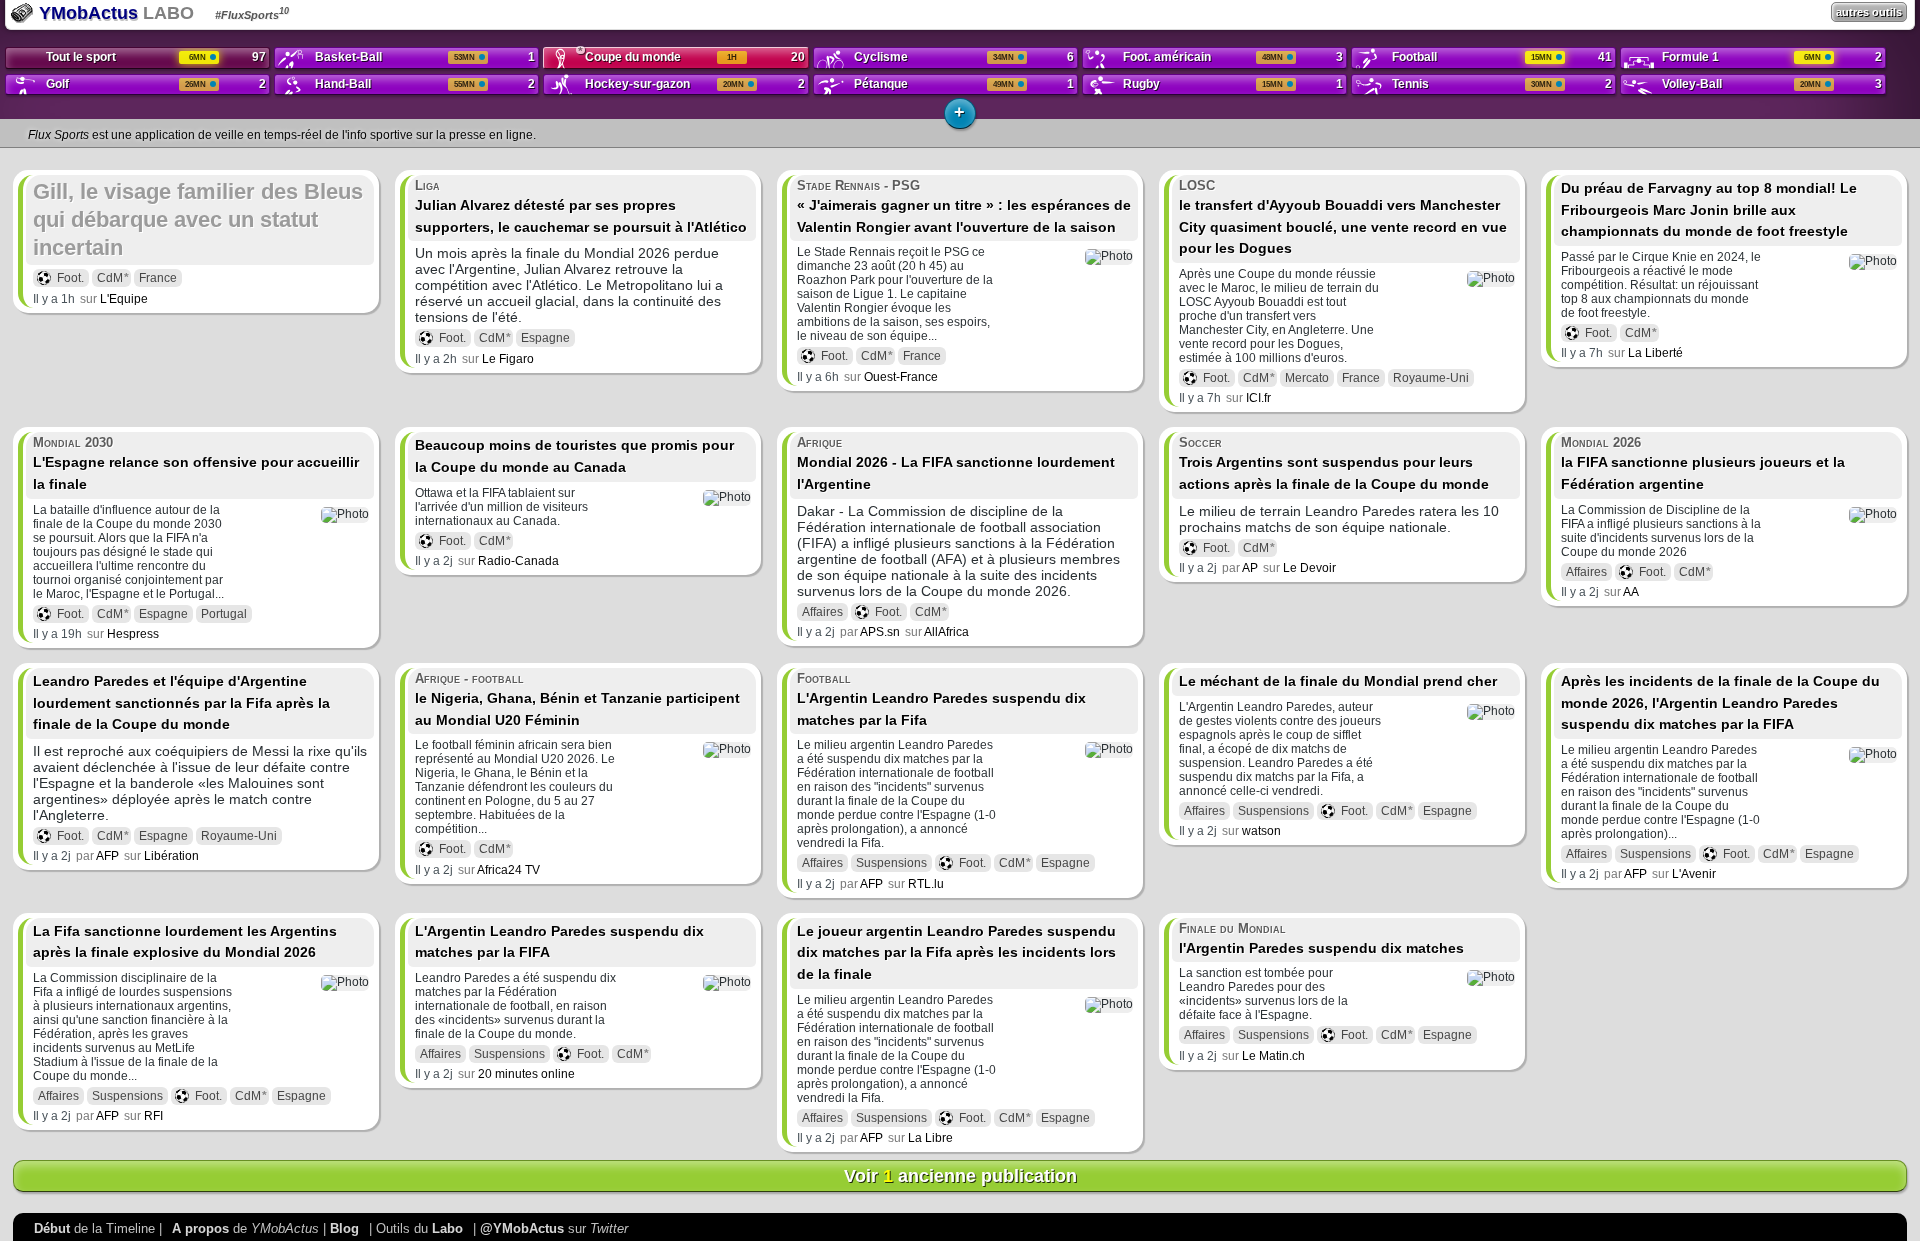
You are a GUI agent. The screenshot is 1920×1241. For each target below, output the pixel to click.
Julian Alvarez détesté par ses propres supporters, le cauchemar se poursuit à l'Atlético (581, 206)
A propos (200, 1228)
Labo (447, 1228)
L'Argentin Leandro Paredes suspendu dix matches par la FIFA (559, 942)
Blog (344, 1228)
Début (52, 1228)
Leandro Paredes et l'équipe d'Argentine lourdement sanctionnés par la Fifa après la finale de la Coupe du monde (181, 702)
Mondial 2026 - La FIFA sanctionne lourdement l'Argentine (956, 463)
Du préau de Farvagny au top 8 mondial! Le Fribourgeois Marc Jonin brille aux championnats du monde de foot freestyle (1709, 209)
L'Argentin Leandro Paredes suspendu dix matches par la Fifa (941, 699)
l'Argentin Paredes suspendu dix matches (1321, 938)
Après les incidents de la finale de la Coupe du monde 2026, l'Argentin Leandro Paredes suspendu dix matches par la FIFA (1720, 702)
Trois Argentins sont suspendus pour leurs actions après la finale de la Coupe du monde (1334, 463)
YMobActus (86, 13)
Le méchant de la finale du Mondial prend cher (1338, 681)
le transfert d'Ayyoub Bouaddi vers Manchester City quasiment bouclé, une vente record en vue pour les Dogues (1343, 217)
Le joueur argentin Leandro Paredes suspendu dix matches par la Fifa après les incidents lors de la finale (956, 952)
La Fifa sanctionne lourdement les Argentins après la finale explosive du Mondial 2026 (185, 942)
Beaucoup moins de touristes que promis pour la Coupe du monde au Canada (574, 456)
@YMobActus (522, 1228)
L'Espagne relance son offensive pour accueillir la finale (196, 463)
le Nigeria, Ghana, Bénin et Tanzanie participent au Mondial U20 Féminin (577, 699)
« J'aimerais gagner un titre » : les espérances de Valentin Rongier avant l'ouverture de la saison (964, 206)
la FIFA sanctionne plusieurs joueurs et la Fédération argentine (1703, 463)
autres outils (1869, 12)
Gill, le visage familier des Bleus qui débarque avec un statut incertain (198, 219)
